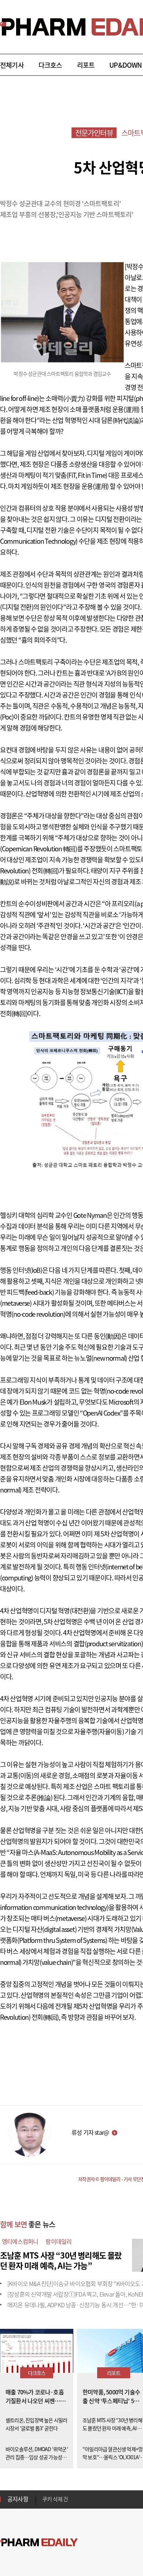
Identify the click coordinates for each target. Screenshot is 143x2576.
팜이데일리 (58, 2241)
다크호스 (50, 65)
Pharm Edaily (39, 2542)
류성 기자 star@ (90, 2132)
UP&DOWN (125, 65)
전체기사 (12, 65)
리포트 (86, 65)
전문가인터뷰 (94, 133)
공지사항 (18, 2499)
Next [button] (44, 2503)
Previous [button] (44, 2495)
